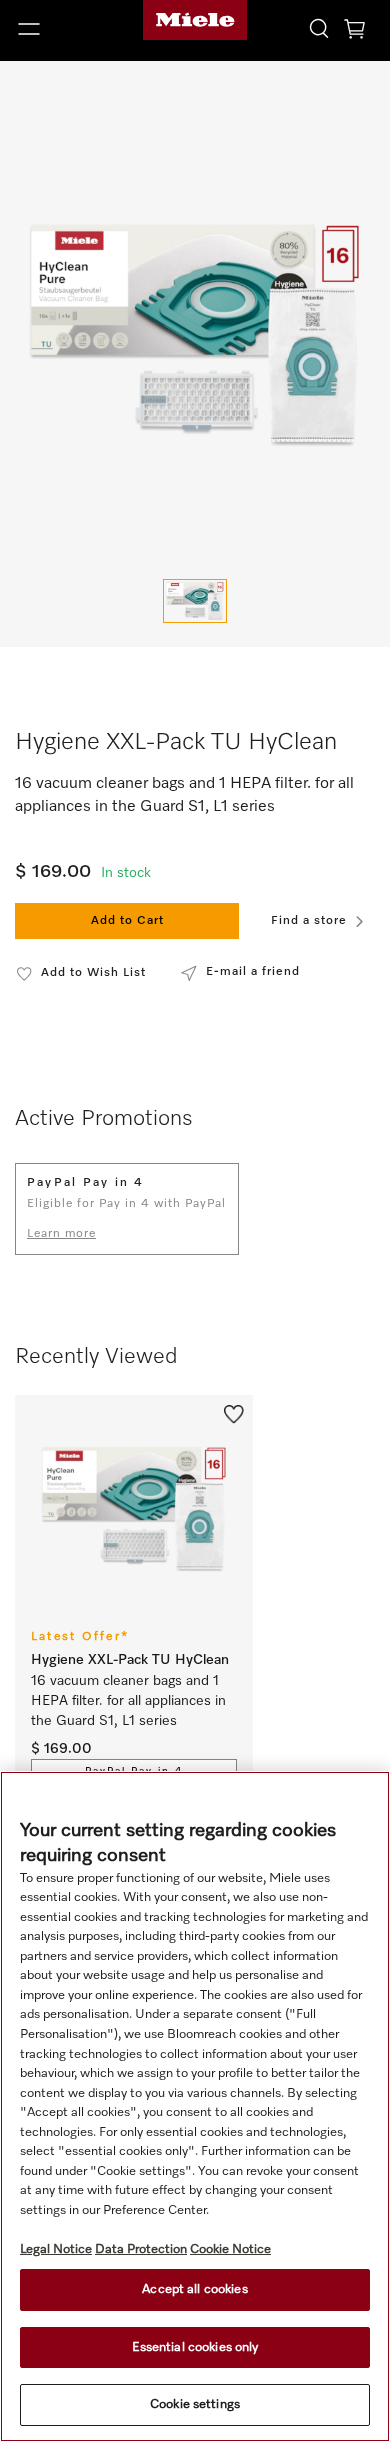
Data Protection (141, 2249)
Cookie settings (195, 2404)
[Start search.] (319, 27)
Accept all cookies (194, 2289)
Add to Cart (127, 921)
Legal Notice (56, 2249)
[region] (195, 2106)
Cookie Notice (230, 2249)
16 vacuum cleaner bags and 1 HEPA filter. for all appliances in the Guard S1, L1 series (130, 1701)
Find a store (309, 921)
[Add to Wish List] (234, 1413)
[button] (65, 29)
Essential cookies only (195, 2347)
